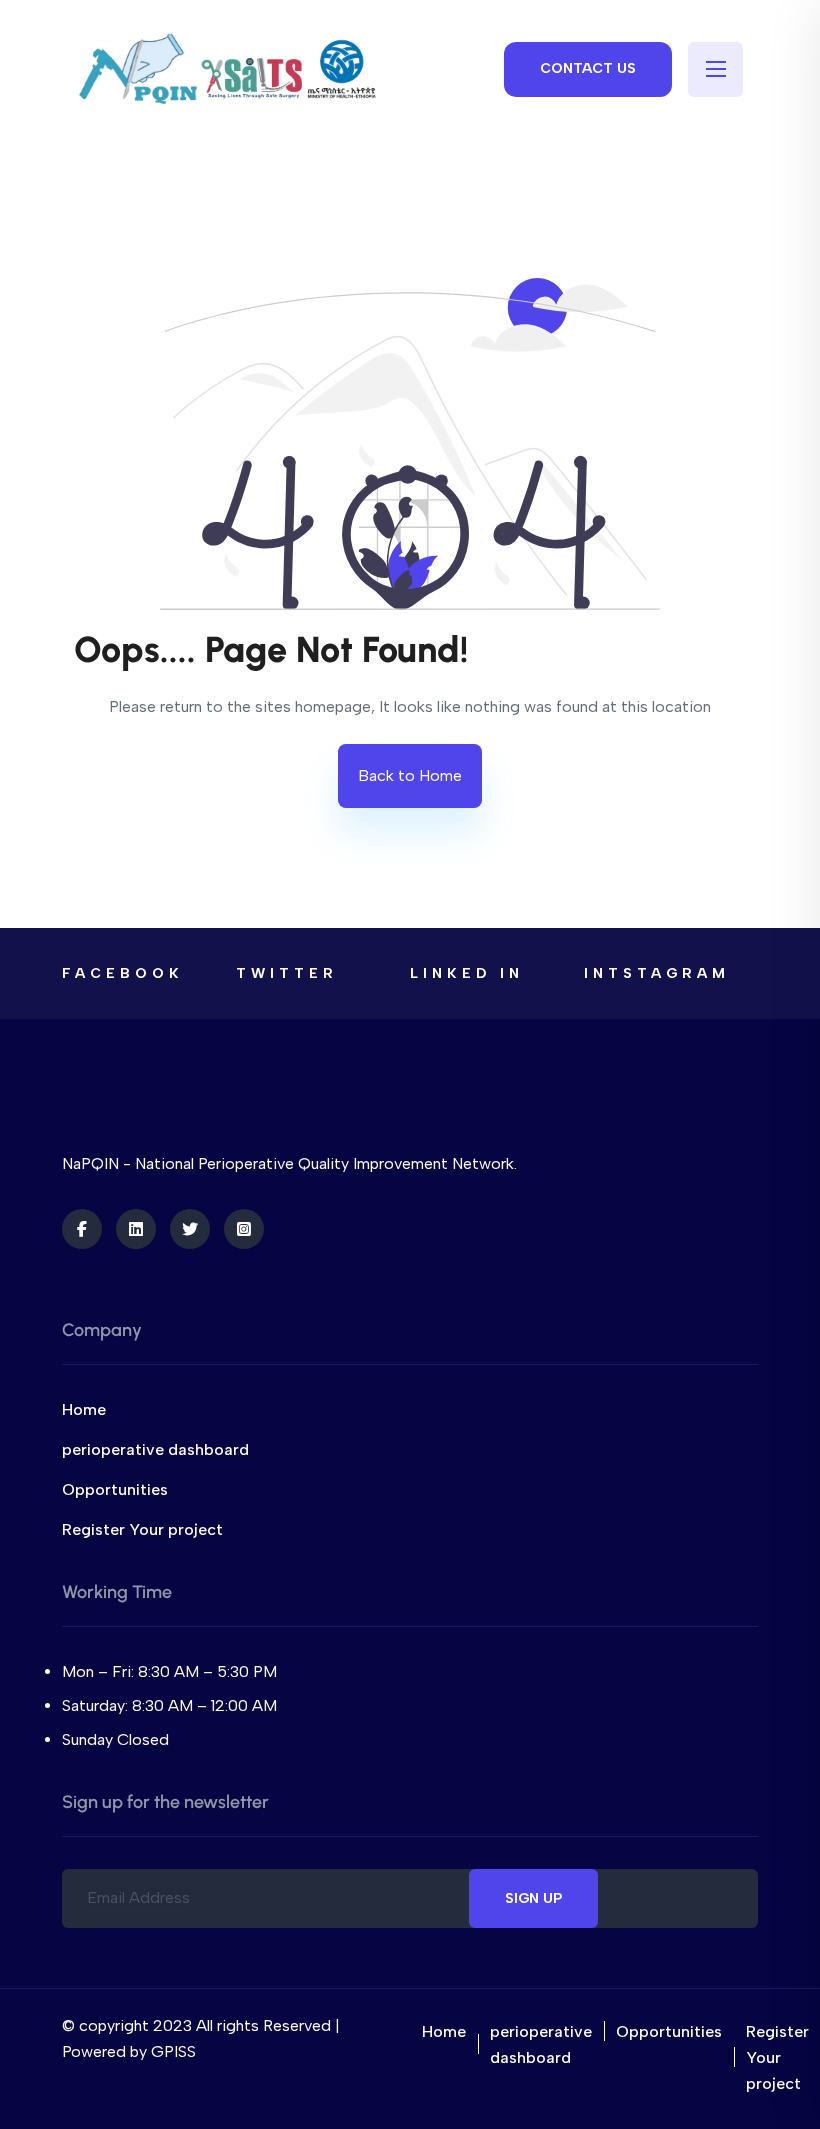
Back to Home (410, 775)
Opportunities (115, 1489)
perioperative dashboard (155, 1449)
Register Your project (142, 1529)
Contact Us (588, 68)
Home (84, 1409)
